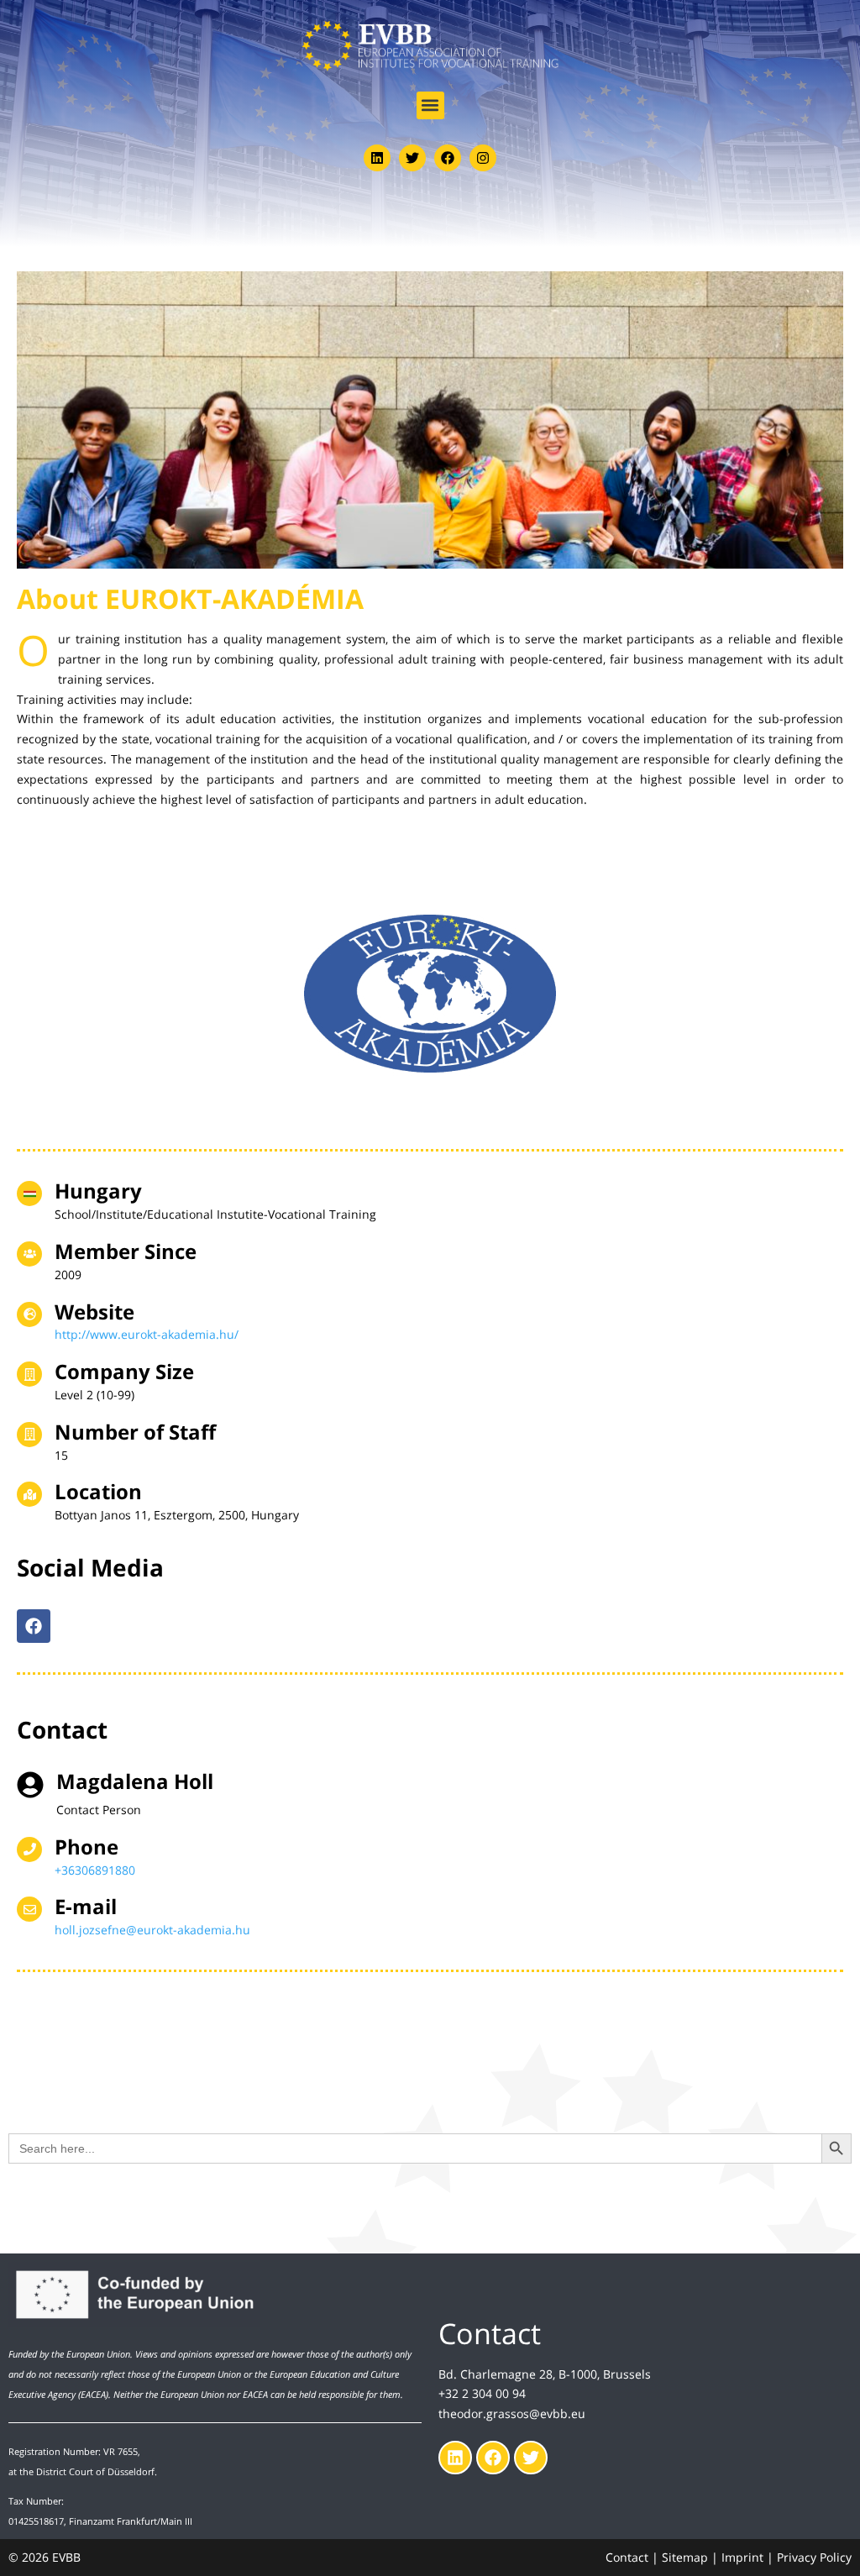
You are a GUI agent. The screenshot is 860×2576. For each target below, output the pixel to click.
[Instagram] (483, 158)
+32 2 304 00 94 (482, 2393)
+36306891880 (95, 1870)
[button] (430, 105)
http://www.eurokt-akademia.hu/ (147, 1334)
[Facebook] (448, 158)
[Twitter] (412, 158)
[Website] (29, 1314)
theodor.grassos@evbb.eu (512, 2413)
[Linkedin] (377, 158)
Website (94, 1312)
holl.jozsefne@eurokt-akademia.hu (152, 1930)
